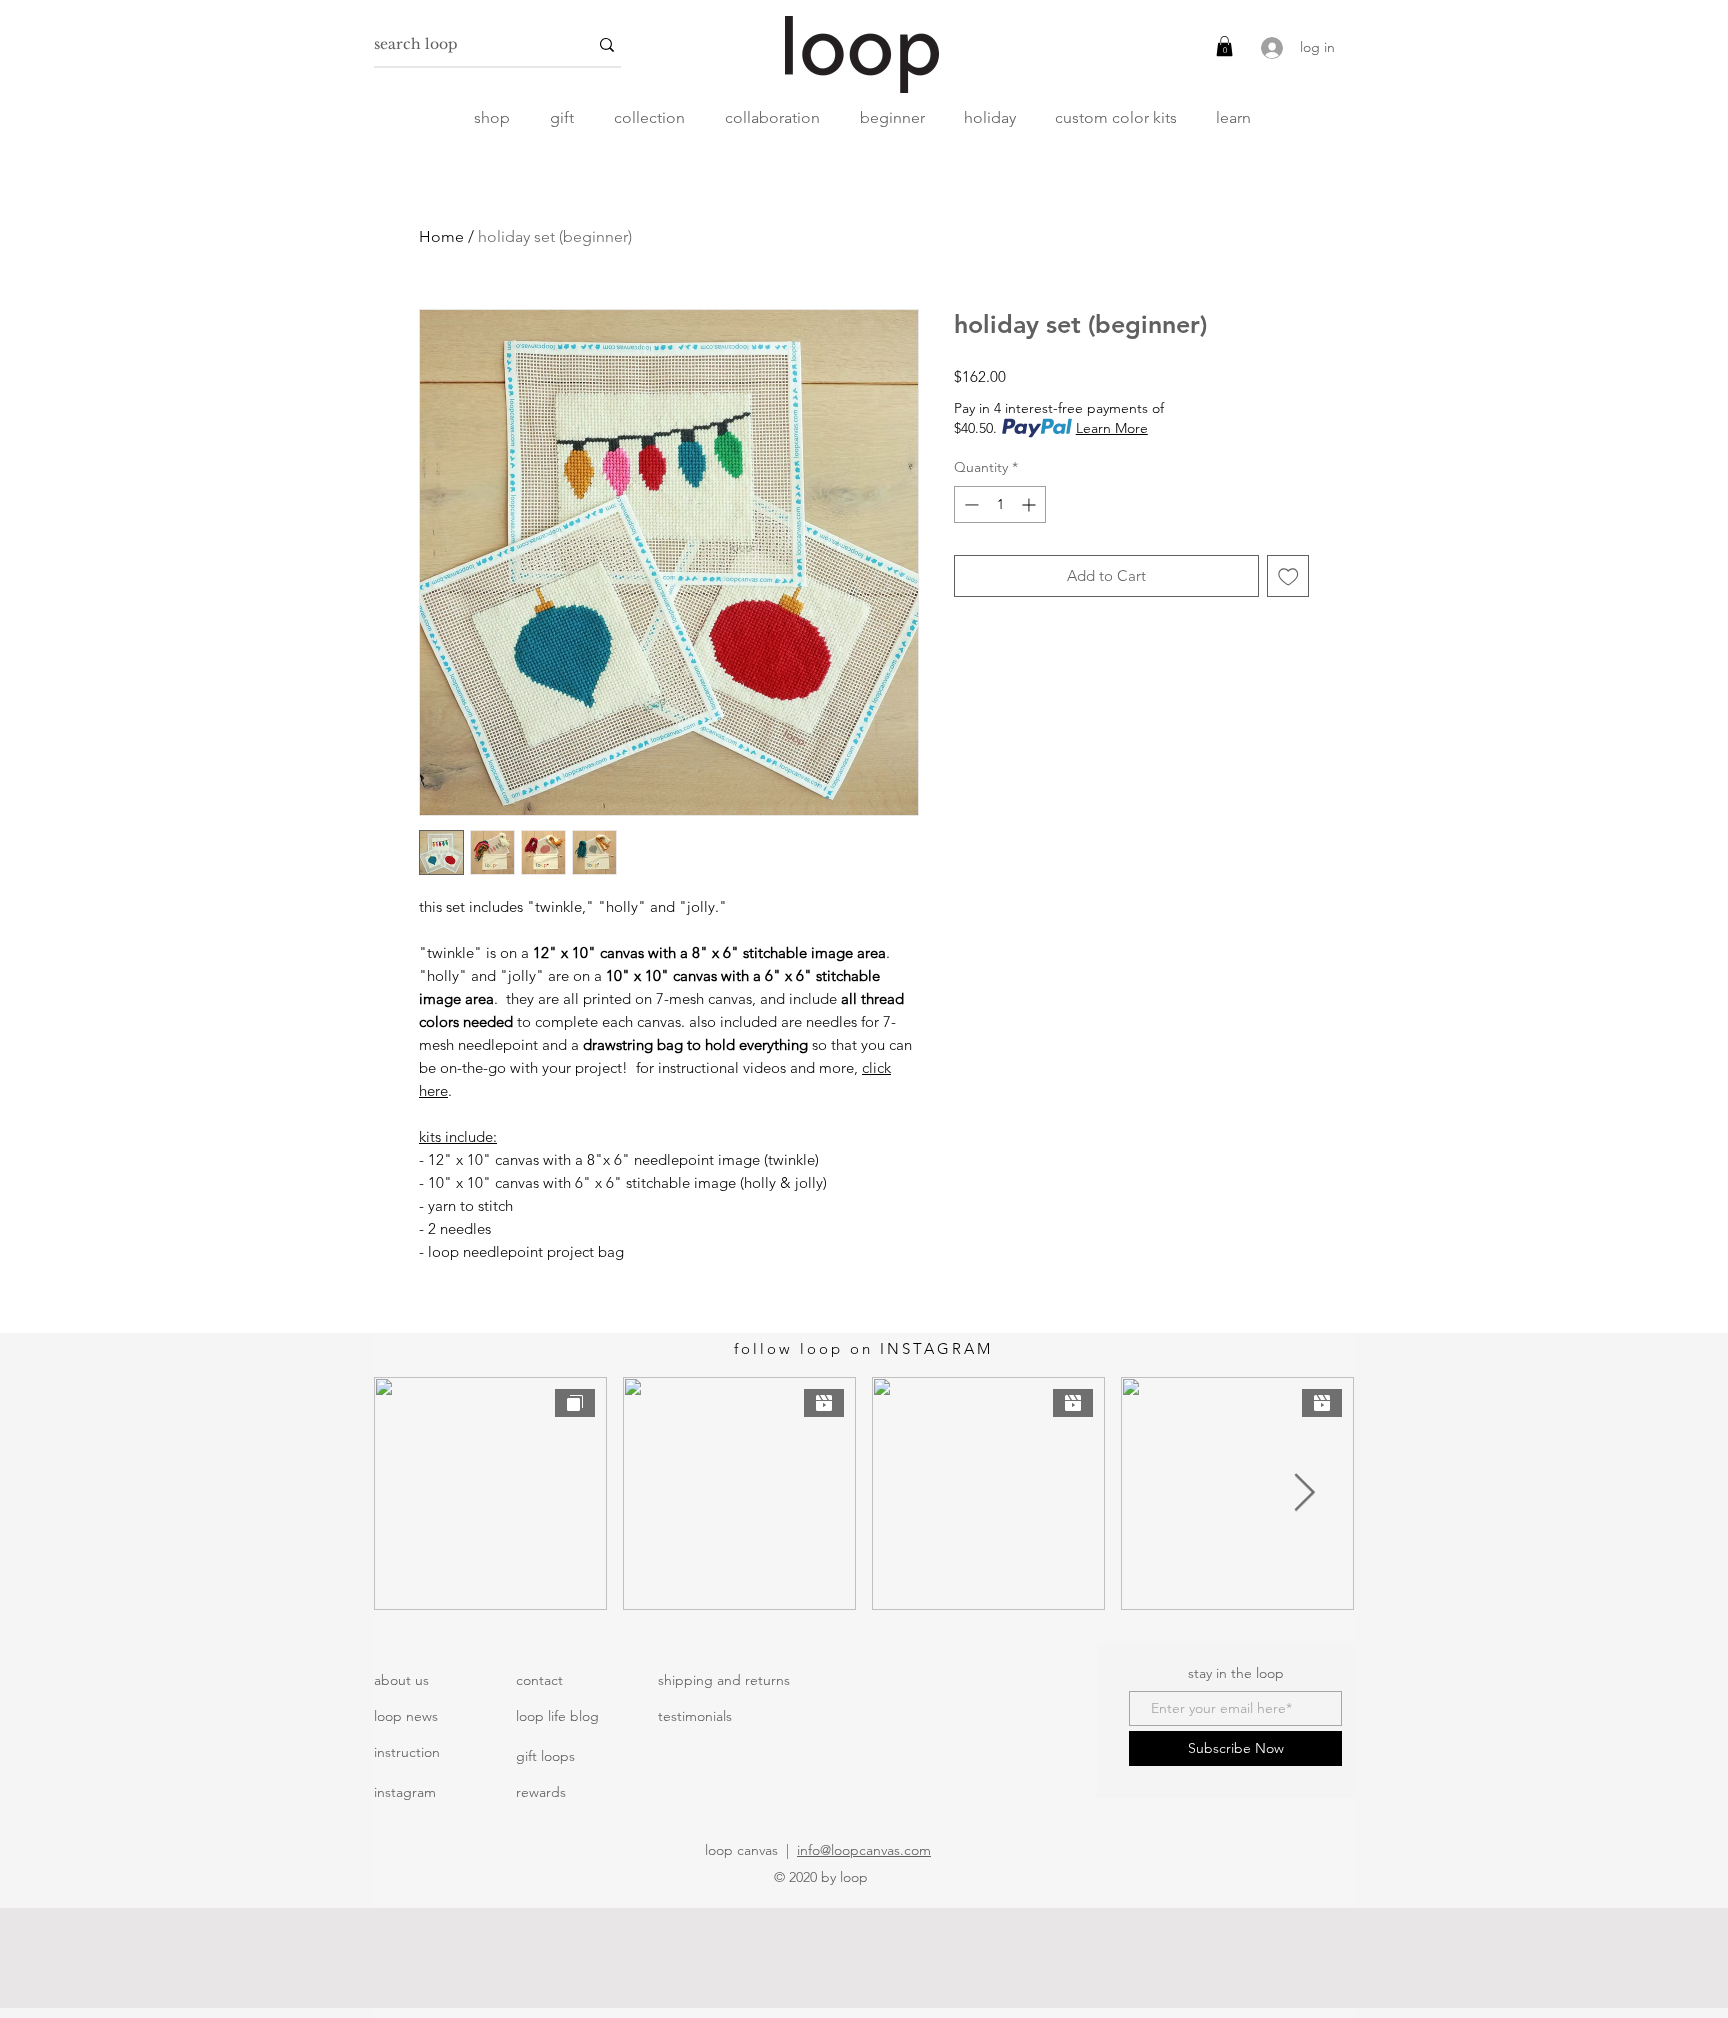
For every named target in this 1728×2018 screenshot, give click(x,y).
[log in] (1270, 48)
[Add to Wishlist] (1288, 576)
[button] (1224, 46)
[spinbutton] (1000, 504)
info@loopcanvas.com (864, 1850)
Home (441, 236)
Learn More (1112, 428)
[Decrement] (969, 504)
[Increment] (1030, 504)
